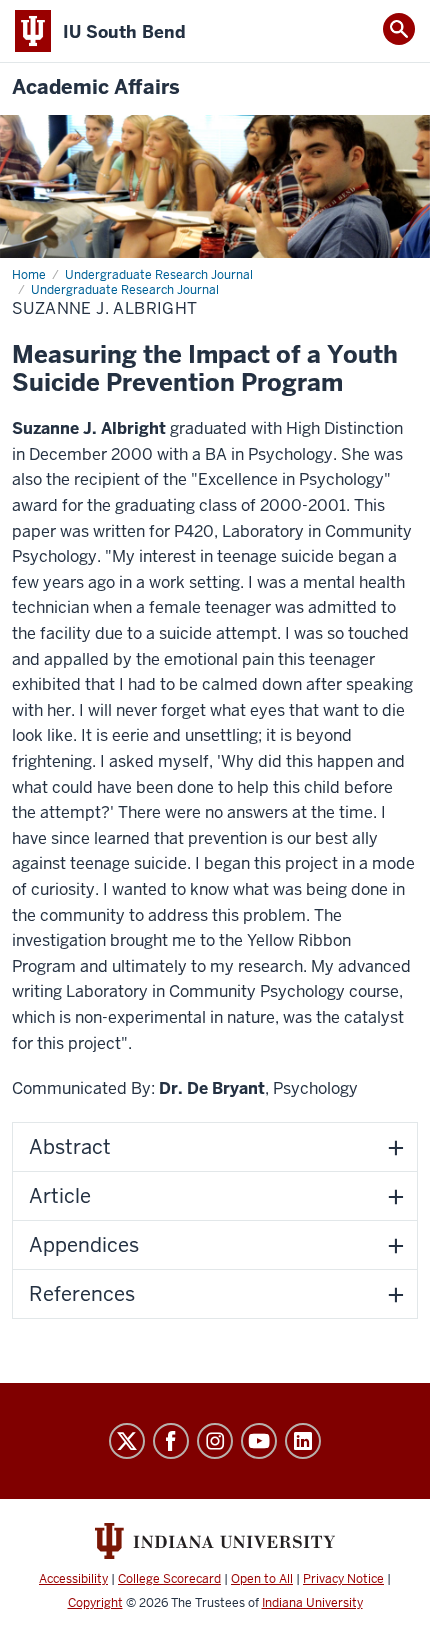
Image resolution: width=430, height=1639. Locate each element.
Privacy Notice (343, 1579)
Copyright (95, 1603)
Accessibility (73, 1579)
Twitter (127, 1441)
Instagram (215, 1441)
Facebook (171, 1441)
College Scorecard (169, 1579)
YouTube (259, 1441)
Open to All (262, 1579)
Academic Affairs (96, 87)
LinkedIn (303, 1441)
